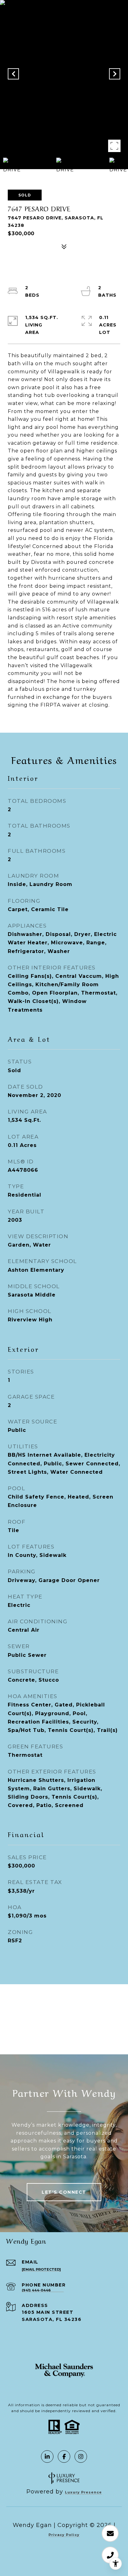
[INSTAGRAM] (81, 2457)
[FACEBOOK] (64, 2457)
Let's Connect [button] (64, 2192)
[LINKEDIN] (47, 2457)
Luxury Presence (83, 2492)
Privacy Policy (64, 2535)
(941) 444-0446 (36, 2290)
